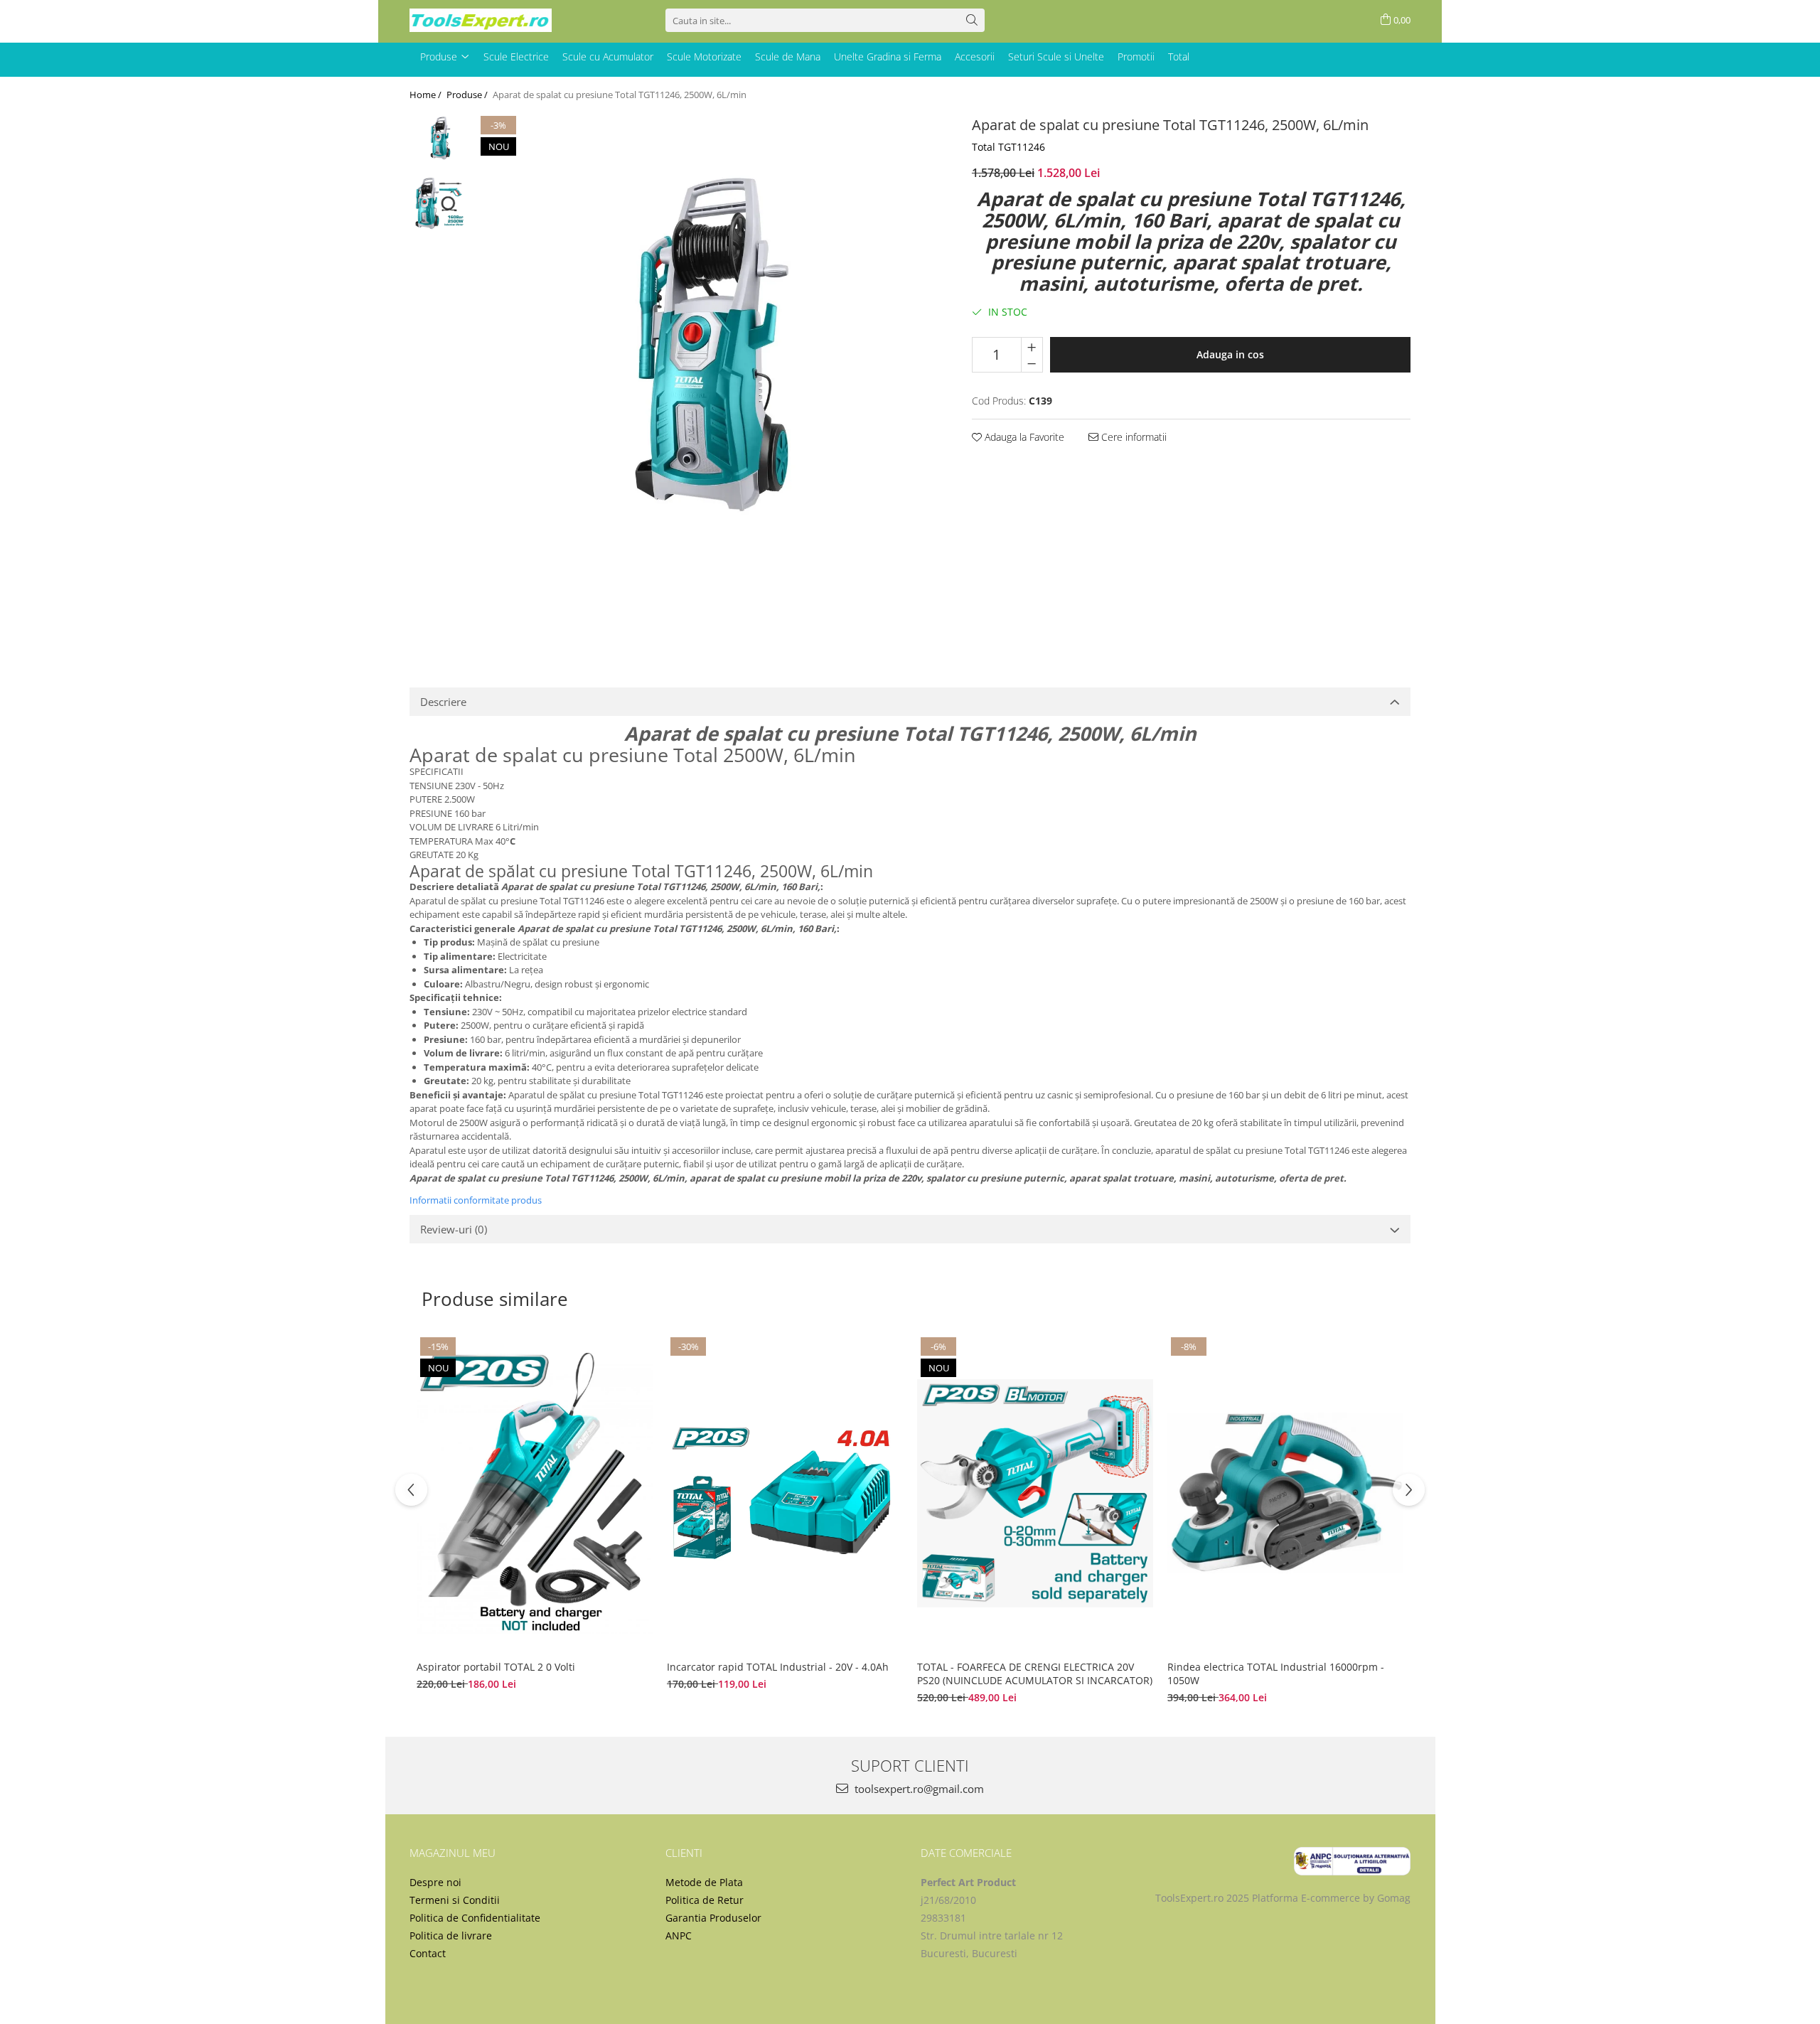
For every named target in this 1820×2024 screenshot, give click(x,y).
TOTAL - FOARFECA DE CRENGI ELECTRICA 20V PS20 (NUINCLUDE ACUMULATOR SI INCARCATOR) (1035, 1674)
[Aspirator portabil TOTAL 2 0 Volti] (535, 1493)
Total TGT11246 (1008, 147)
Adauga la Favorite (1023, 437)
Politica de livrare (451, 1935)
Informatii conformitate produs (476, 1200)
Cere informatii (1133, 437)
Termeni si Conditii (455, 1900)
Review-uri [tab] (454, 1229)
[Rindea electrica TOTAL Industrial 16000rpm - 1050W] (1285, 1493)
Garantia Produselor (713, 1918)
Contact (428, 1953)
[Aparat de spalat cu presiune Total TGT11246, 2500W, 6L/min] (707, 378)
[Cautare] (972, 20)
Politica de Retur (705, 1900)
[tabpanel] (707, 378)
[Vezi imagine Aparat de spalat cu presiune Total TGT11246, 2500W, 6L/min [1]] (440, 203)
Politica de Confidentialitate (475, 1918)
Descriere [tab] (443, 702)
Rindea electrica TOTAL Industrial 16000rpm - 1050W (1276, 1674)
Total (1179, 57)
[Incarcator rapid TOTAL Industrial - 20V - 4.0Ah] (785, 1493)
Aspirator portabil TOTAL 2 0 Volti (496, 1667)
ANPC (679, 1935)
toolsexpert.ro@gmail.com (918, 1789)
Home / (427, 95)
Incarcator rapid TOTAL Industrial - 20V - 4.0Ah (779, 1667)
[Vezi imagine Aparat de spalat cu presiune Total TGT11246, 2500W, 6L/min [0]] (440, 143)
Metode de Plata (704, 1882)
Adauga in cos (1230, 354)
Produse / (468, 95)
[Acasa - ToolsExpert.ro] (481, 20)
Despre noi (435, 1882)
